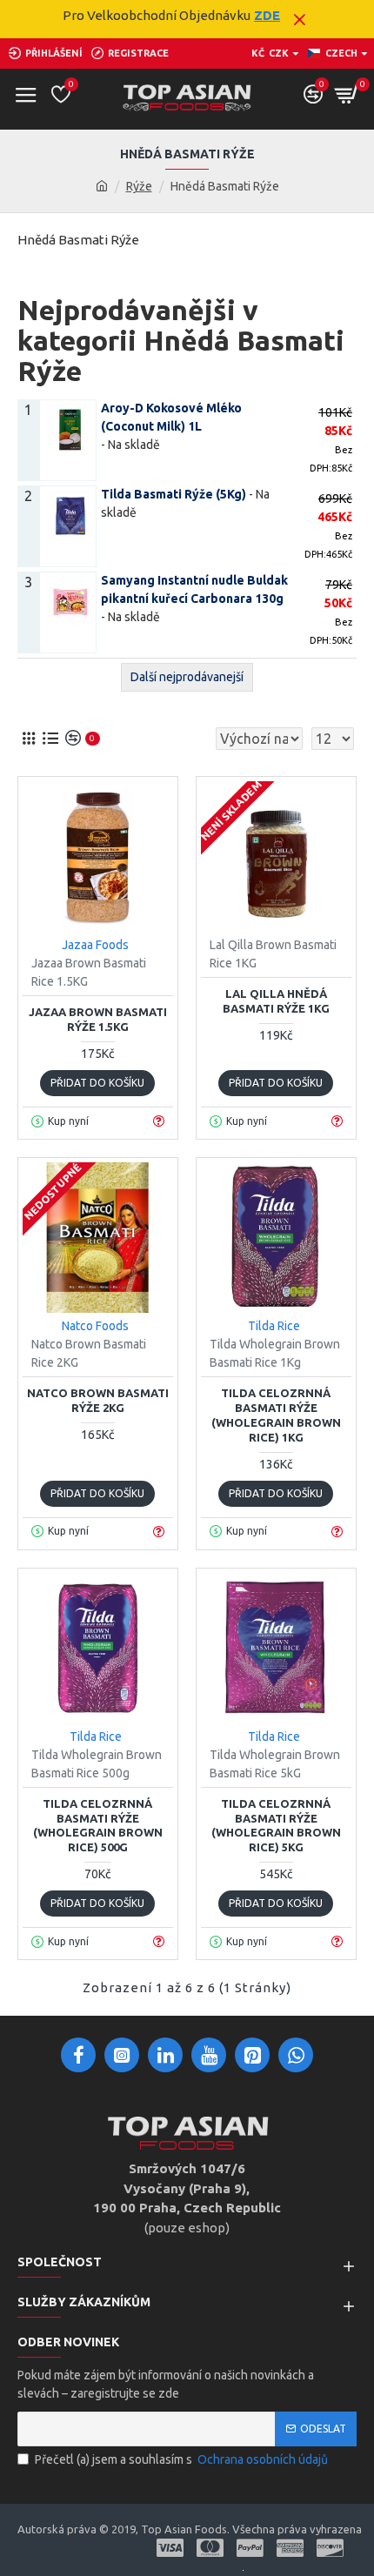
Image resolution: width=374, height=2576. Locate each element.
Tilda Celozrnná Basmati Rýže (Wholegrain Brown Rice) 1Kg (276, 1415)
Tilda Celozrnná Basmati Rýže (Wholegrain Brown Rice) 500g (98, 1826)
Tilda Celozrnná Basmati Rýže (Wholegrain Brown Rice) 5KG (276, 1826)
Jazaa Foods (95, 945)
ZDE (267, 15)
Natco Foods (95, 1326)
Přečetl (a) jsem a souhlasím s (181, 2459)
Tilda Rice (274, 1326)
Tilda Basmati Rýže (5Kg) (174, 494)
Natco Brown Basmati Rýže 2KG (98, 1400)
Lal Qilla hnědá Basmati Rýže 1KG (276, 1001)
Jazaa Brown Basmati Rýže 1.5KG (98, 1019)
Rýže (139, 186)
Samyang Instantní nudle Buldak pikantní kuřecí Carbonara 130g (194, 589)
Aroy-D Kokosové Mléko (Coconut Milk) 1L (171, 417)
